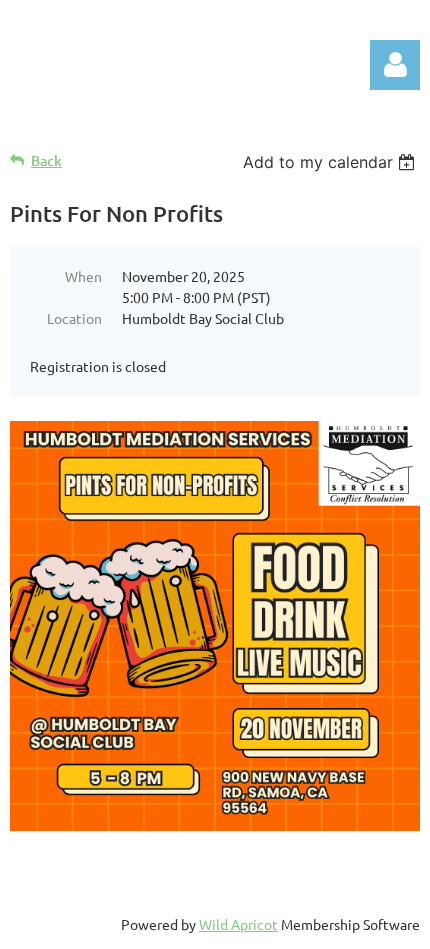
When (83, 276)
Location (74, 318)
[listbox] (331, 162)
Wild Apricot (238, 924)
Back (46, 160)
